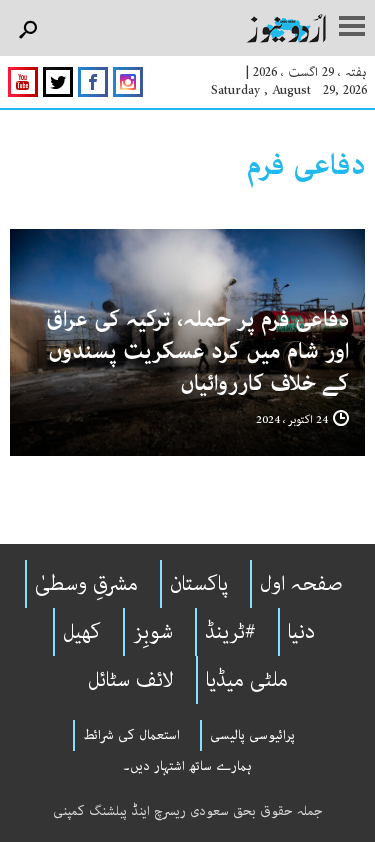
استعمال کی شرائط (131, 735)
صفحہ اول (301, 584)
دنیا (301, 632)
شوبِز (153, 632)
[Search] (27, 30)
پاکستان (199, 584)
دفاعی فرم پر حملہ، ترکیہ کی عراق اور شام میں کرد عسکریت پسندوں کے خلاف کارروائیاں (197, 351)
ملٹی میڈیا (247, 680)
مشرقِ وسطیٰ (86, 584)
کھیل (82, 632)
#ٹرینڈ (230, 632)
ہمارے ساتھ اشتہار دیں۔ (187, 766)
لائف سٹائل (131, 680)
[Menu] (352, 28)
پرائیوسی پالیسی (252, 735)
